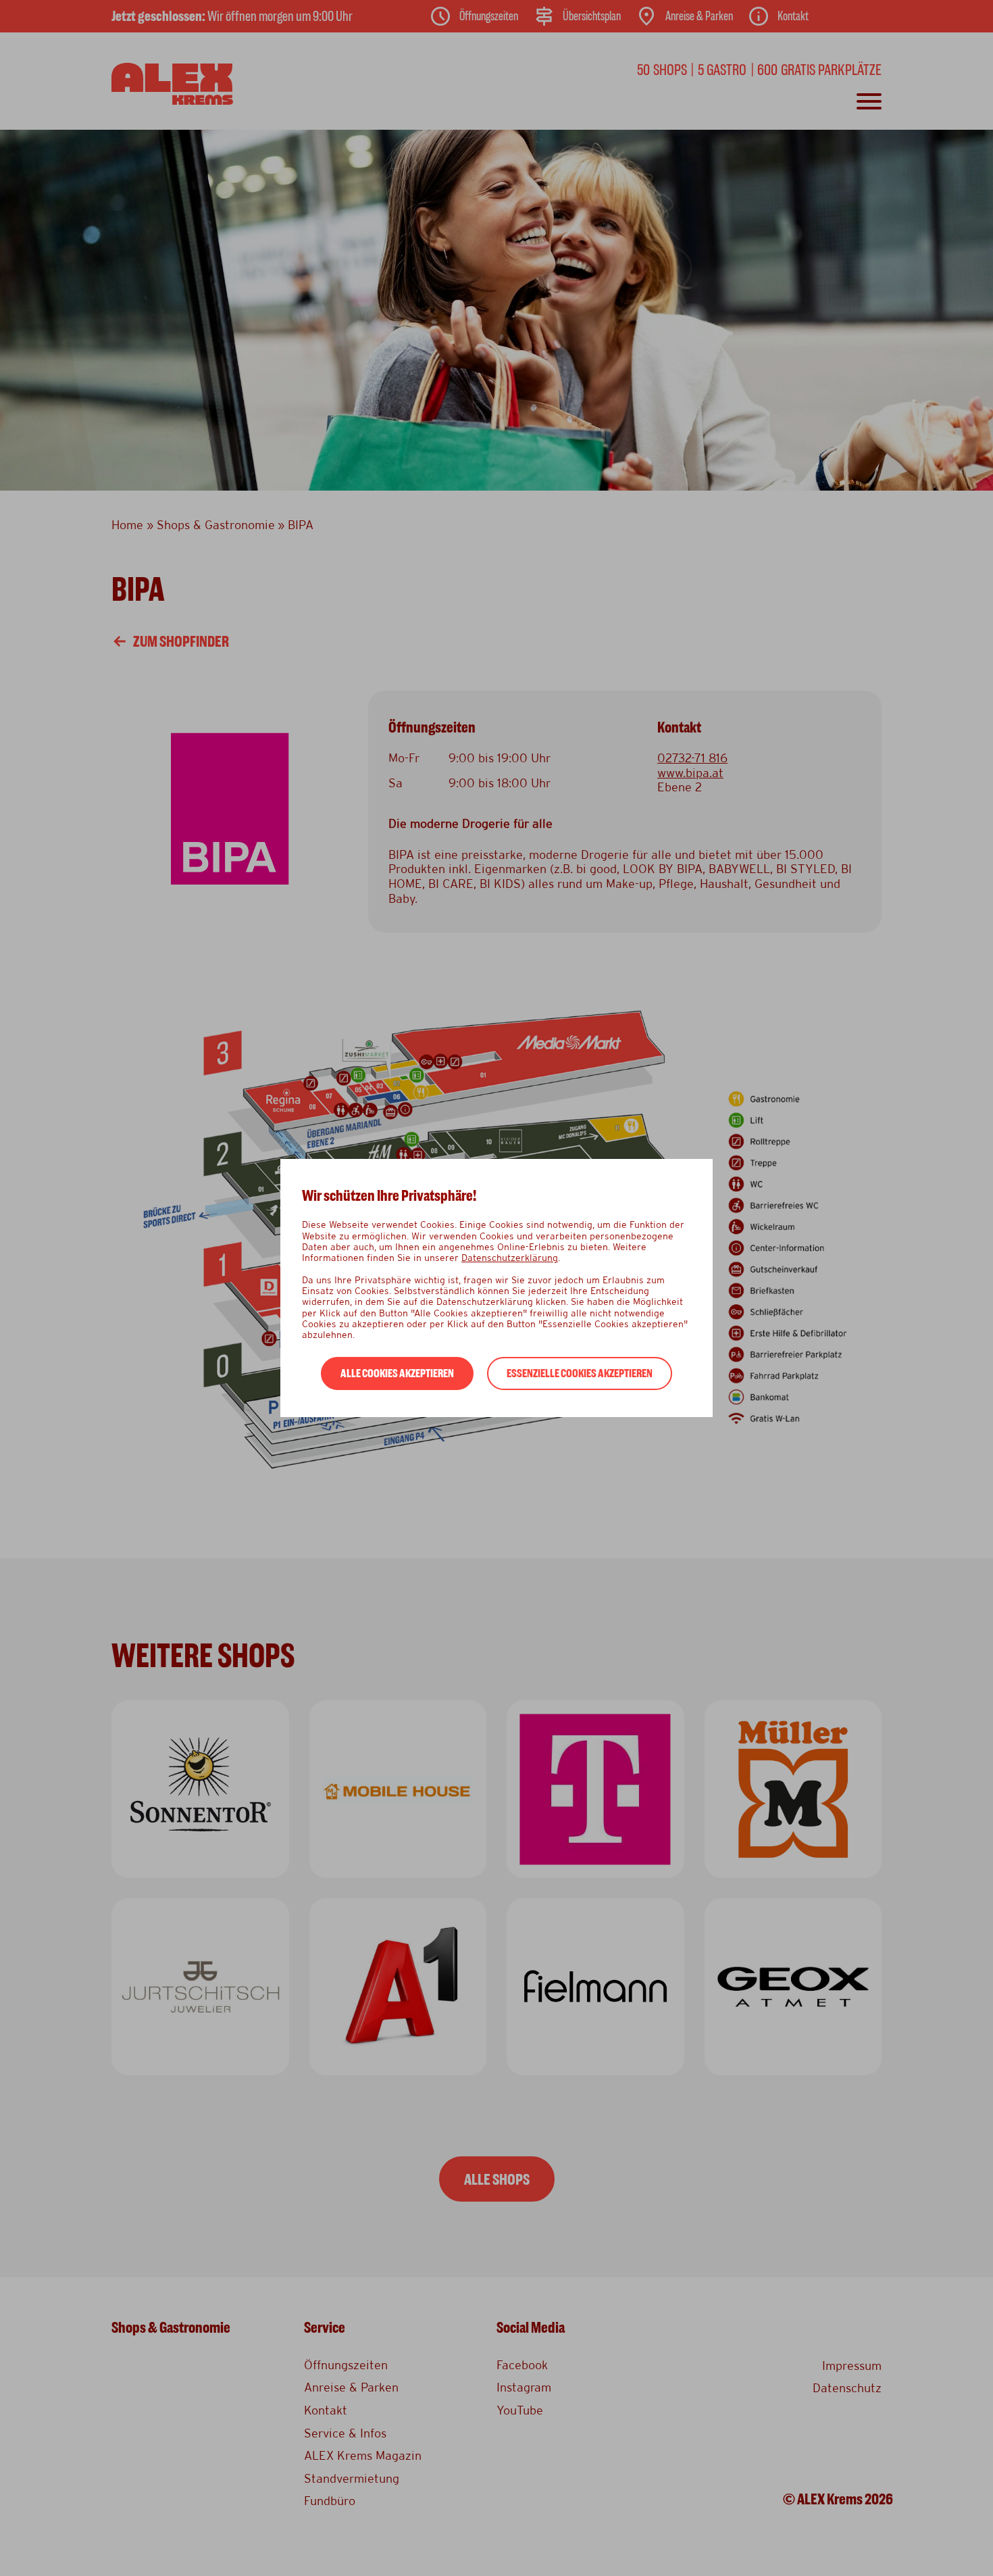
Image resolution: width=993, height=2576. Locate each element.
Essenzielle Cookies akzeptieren (580, 1373)
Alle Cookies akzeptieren (397, 1373)
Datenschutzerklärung (510, 1258)
